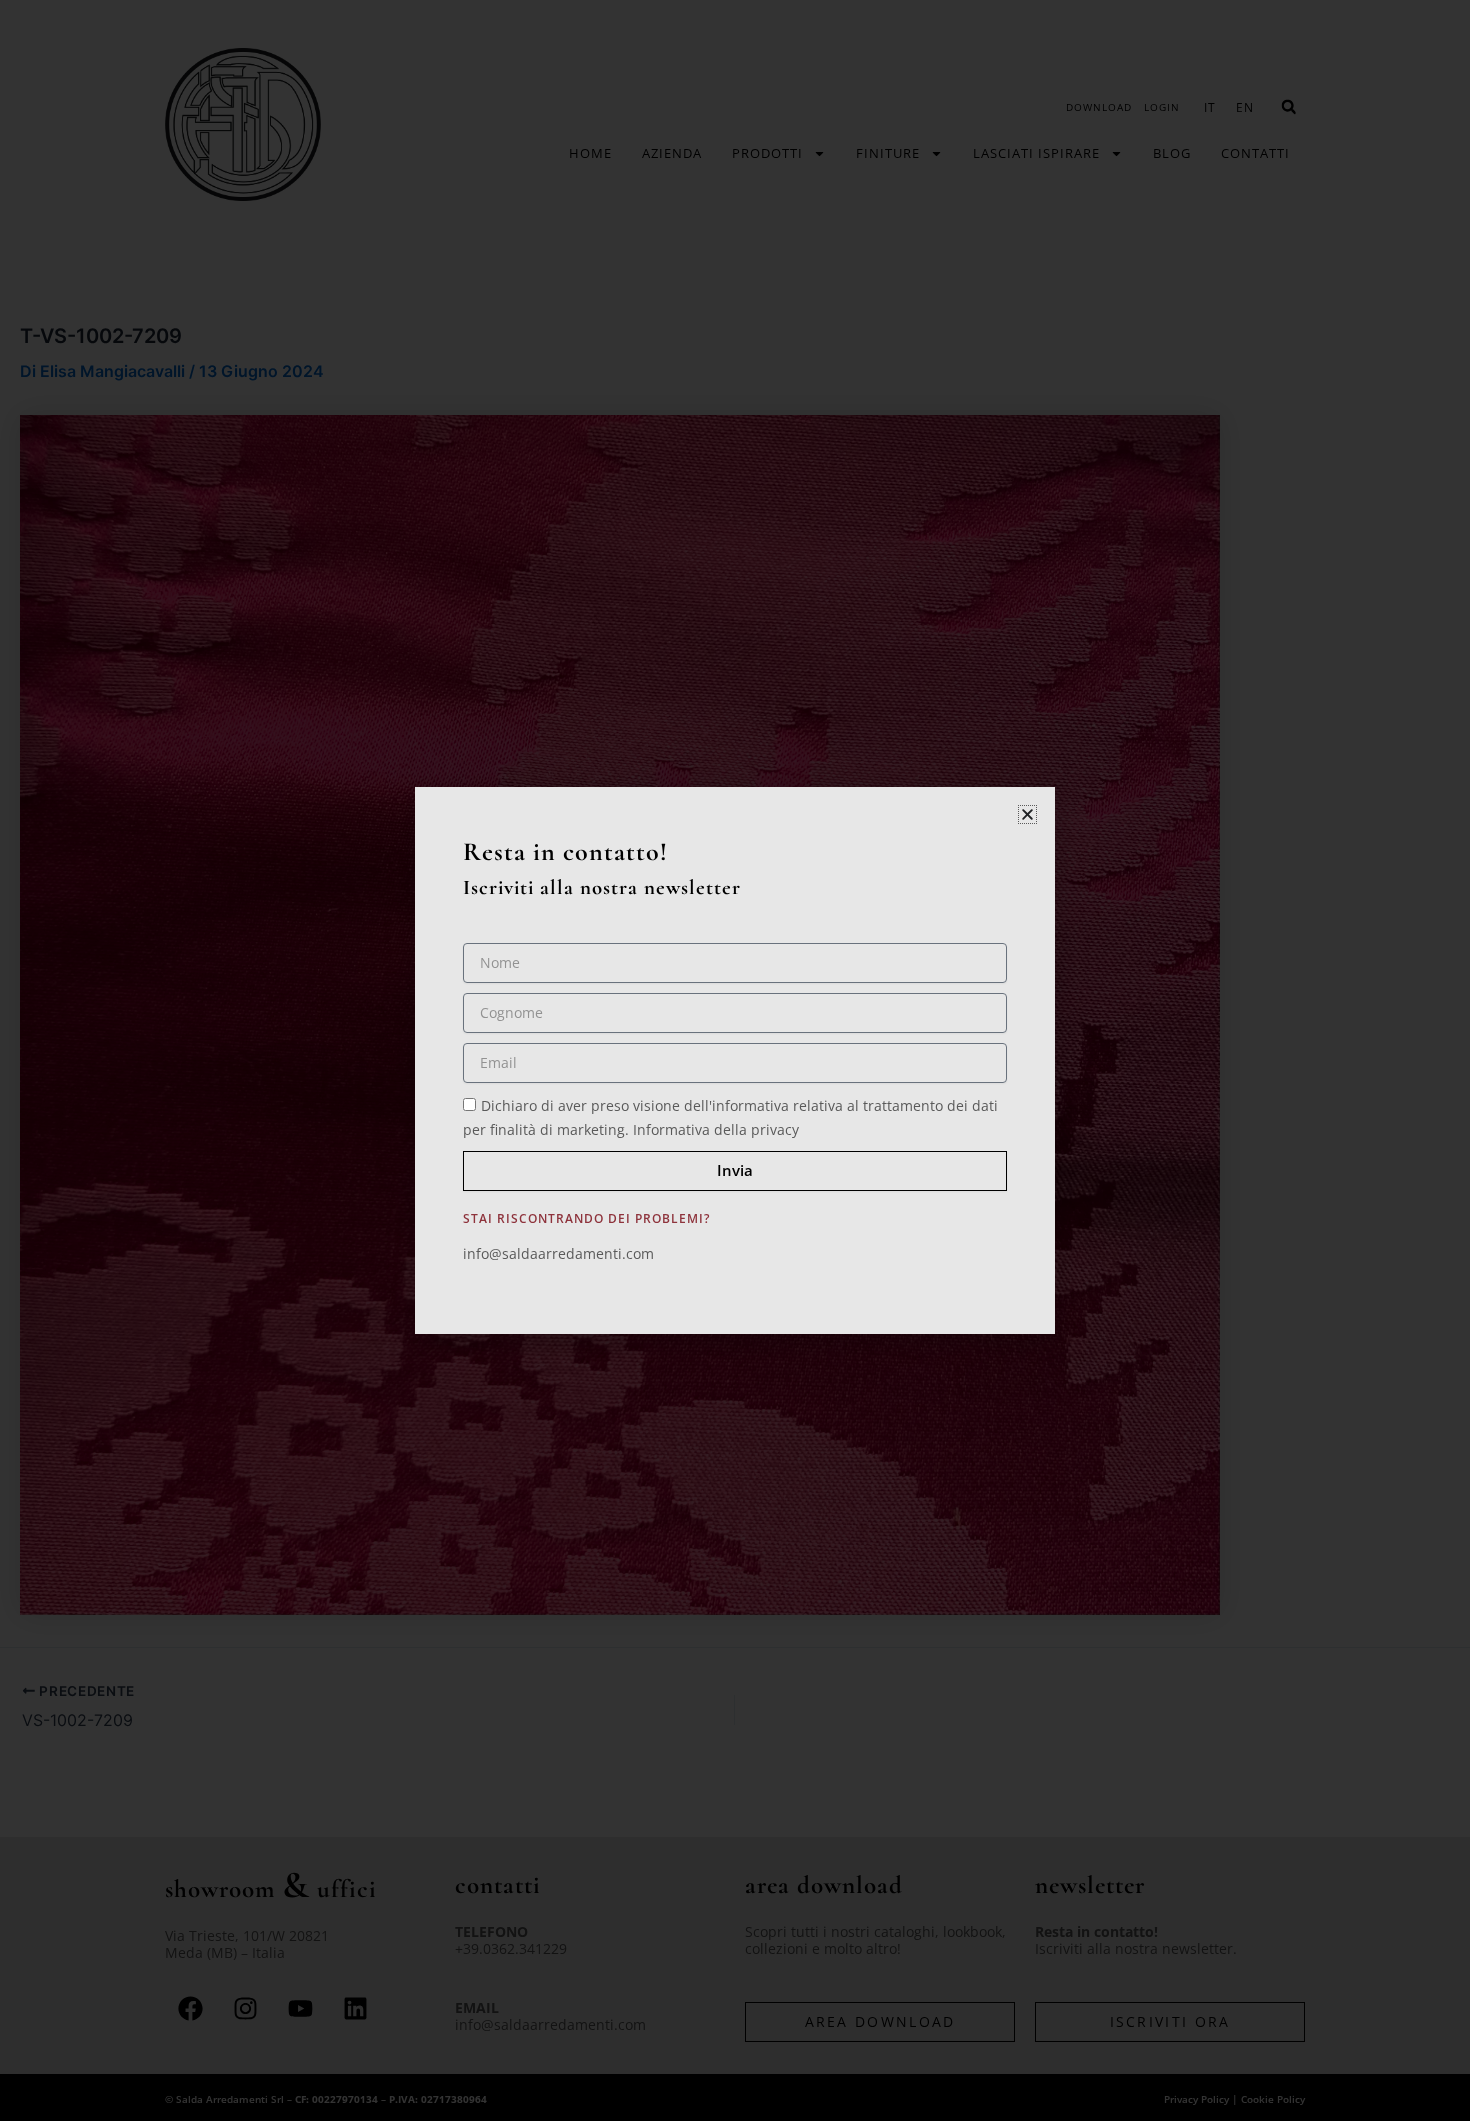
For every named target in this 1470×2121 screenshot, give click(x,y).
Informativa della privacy (716, 1129)
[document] (735, 1060)
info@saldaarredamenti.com (558, 1253)
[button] (1027, 814)
